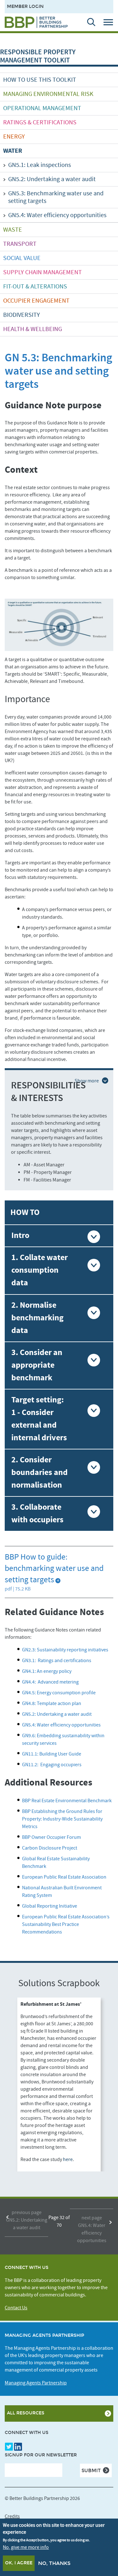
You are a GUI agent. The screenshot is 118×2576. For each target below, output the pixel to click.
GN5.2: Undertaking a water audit (52, 179)
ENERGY (14, 137)
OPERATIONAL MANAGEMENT (42, 108)
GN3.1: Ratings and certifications (57, 1661)
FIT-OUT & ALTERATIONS (35, 287)
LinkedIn (18, 2447)
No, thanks (54, 2563)
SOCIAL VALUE (22, 258)
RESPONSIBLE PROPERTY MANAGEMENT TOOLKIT (38, 56)
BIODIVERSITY (22, 315)
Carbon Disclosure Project (50, 1848)
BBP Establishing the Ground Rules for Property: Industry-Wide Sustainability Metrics (62, 1819)
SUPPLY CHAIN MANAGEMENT (42, 272)
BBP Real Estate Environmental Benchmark (67, 1801)
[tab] (59, 1236)
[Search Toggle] (88, 22)
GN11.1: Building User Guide (52, 1754)
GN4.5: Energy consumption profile (59, 1693)
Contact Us (16, 2308)
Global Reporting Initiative (50, 1906)
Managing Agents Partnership (36, 2383)
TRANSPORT (20, 244)
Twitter (9, 2447)
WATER (13, 151)
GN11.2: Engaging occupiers (52, 1765)
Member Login (25, 6)
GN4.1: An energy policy (47, 1671)
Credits (12, 2516)
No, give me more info (26, 2547)
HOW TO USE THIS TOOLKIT (40, 80)
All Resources (26, 2413)
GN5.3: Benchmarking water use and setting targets (56, 197)
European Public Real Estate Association (64, 1877)
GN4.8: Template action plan (52, 1703)
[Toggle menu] (110, 22)
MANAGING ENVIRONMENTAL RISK (48, 94)
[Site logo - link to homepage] (36, 22)
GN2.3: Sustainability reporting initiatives (66, 1650)
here (68, 2159)
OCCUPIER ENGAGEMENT (36, 301)
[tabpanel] (59, 2084)
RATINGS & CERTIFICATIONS (40, 122)
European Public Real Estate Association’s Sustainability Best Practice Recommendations (66, 1924)
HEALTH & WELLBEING (33, 329)
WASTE (13, 230)
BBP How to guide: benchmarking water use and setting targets (54, 1568)
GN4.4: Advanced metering (51, 1682)
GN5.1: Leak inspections (39, 165)
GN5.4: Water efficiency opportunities (57, 215)
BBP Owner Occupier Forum (52, 1837)
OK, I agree (19, 2563)
